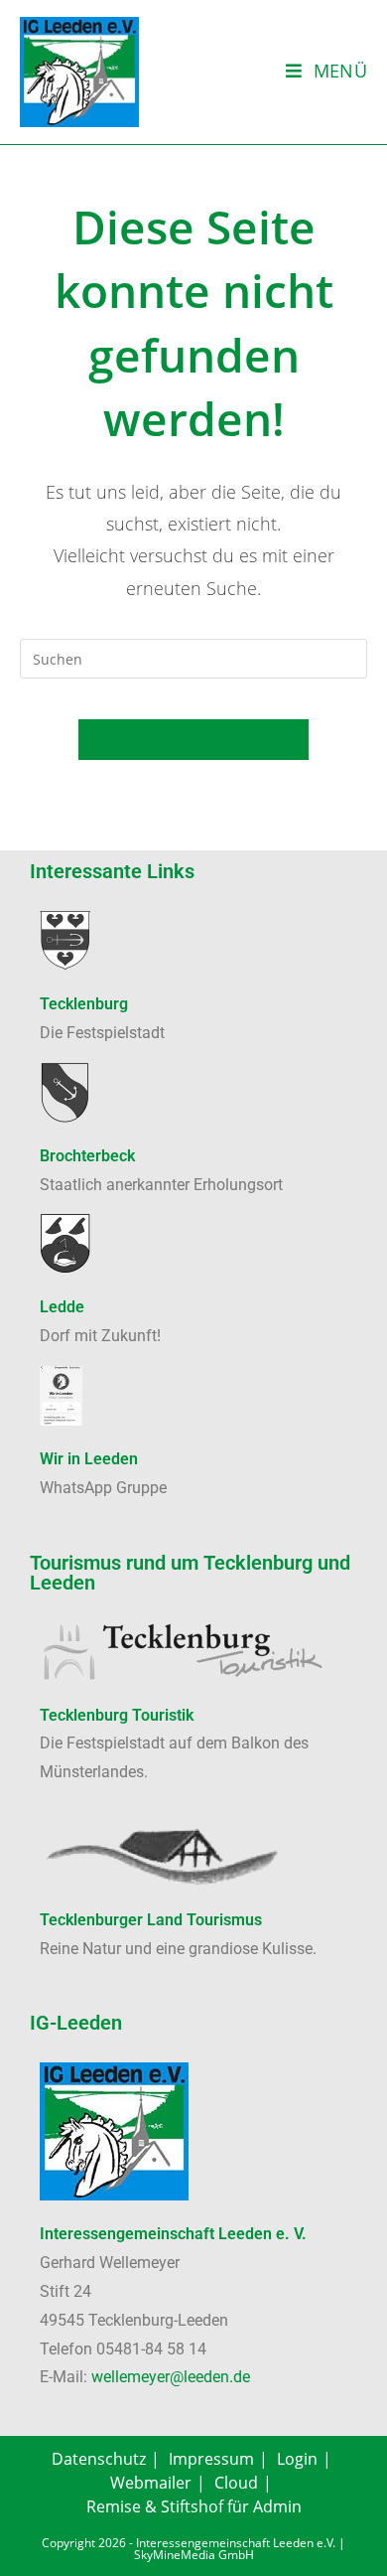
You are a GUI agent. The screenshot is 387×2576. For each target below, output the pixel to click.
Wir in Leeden (89, 1459)
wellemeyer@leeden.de (171, 2377)
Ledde (62, 1307)
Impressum (211, 2459)
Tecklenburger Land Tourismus (151, 1920)
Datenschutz (99, 2459)
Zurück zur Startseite (193, 739)
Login (297, 2459)
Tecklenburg (84, 1004)
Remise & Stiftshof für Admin (194, 2506)
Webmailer (151, 2483)
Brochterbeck (87, 1156)
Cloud (236, 2483)
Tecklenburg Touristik (117, 1715)
